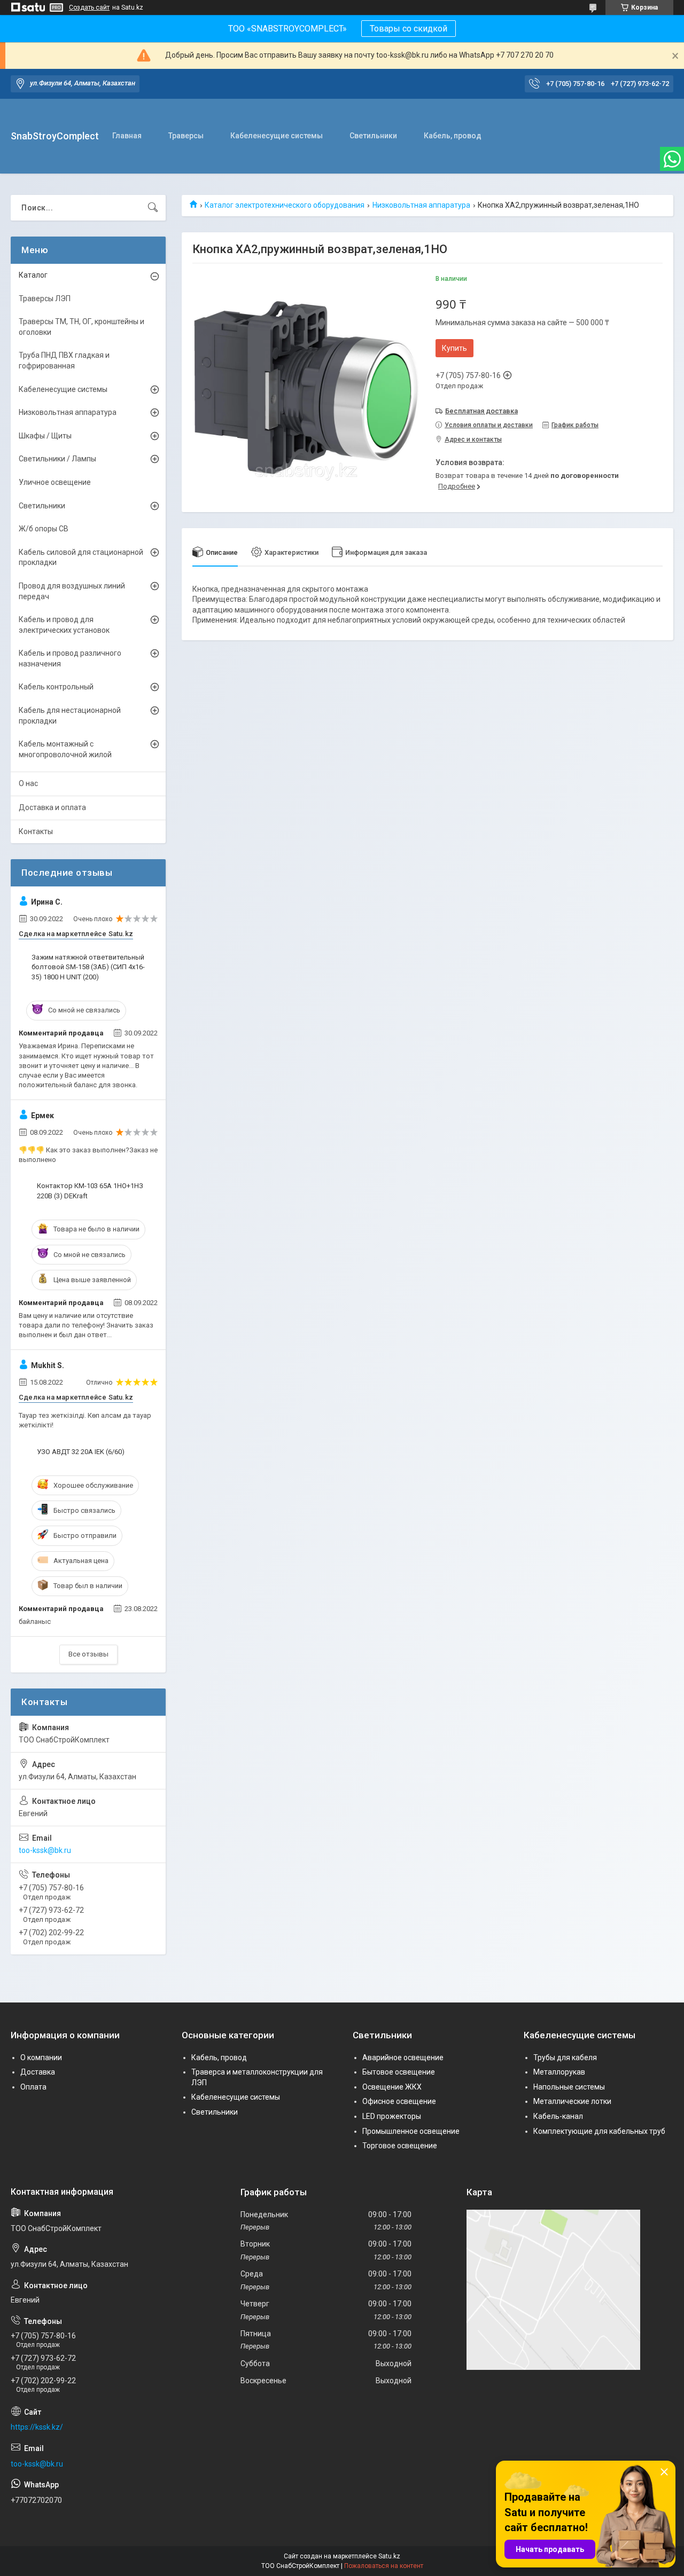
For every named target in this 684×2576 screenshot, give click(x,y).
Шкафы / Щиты (45, 436)
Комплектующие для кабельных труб (599, 2131)
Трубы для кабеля (565, 2057)
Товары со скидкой (409, 29)
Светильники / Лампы (57, 459)
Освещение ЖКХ (392, 2087)
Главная (127, 136)
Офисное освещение (399, 2101)
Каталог (33, 275)
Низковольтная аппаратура (421, 205)
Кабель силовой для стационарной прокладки (81, 557)
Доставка (38, 2072)
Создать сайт (89, 7)
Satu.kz (389, 2556)
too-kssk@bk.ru (45, 1850)
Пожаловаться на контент (384, 2566)
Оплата (33, 2087)
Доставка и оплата (52, 807)
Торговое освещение (400, 2146)
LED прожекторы (392, 2116)
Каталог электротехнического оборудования (285, 205)
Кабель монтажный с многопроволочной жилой (65, 749)
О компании (41, 2057)
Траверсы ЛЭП (45, 299)
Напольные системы (569, 2087)
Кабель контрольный (56, 687)
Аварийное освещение (403, 2057)
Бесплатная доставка (481, 411)
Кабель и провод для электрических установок (64, 625)
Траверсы (186, 136)
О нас (28, 783)
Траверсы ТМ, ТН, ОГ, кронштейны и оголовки (81, 327)
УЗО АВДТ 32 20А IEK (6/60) (81, 1452)
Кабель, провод (453, 136)
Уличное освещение (55, 482)
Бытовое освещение (399, 2072)
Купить (454, 348)
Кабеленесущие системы (277, 136)
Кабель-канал (558, 2116)
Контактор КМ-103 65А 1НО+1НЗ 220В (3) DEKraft (90, 1191)
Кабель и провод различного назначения (70, 658)
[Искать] (153, 208)
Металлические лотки (572, 2101)
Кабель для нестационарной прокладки (70, 716)
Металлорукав (559, 2072)
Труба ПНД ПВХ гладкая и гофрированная (64, 360)
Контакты (36, 831)
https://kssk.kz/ (37, 2427)
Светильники (373, 136)
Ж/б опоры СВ (44, 529)
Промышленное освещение (411, 2131)
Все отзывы (88, 1654)
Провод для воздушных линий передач (72, 591)
